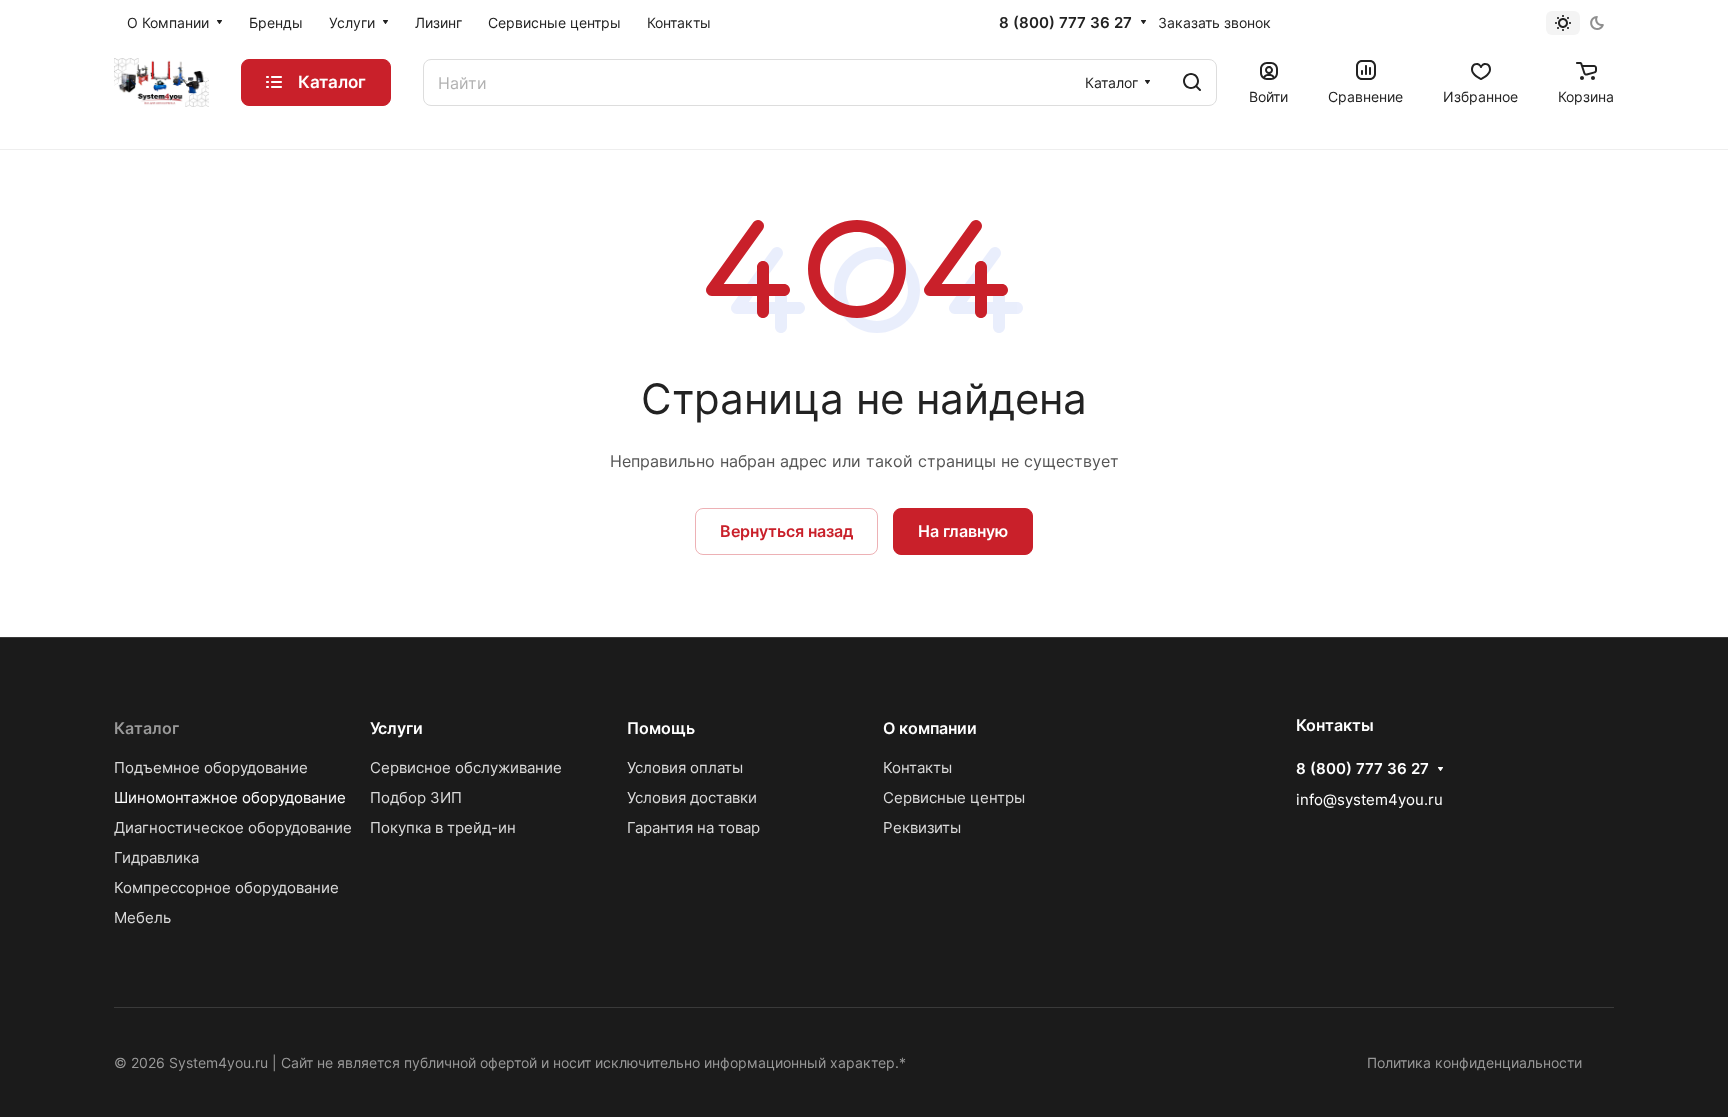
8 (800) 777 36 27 (1065, 23)
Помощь (661, 728)
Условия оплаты (685, 767)
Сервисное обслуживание (466, 767)
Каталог (146, 728)
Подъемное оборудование (211, 767)
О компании (930, 728)
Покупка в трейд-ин (443, 827)
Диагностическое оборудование (233, 827)
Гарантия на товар (693, 827)
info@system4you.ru (1369, 799)
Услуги (396, 728)
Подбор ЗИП (416, 797)
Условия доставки (692, 797)
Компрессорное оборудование (226, 887)
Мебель (142, 917)
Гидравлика (156, 857)
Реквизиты (922, 827)
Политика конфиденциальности (1474, 1062)
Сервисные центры (954, 797)
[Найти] (1192, 82)
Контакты (917, 767)
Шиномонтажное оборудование (230, 797)
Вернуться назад (786, 531)
